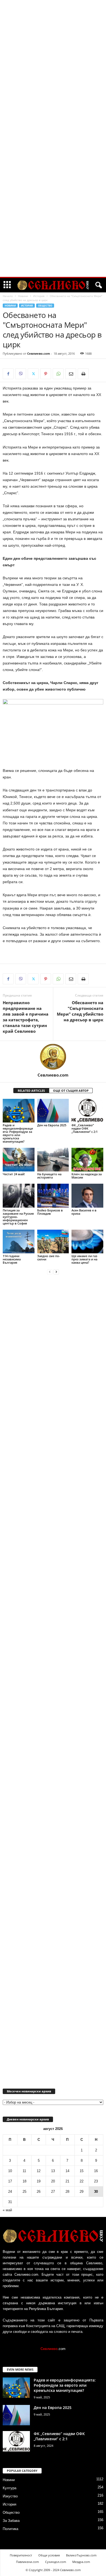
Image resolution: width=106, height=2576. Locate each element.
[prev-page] (50, 1272)
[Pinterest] (46, 374)
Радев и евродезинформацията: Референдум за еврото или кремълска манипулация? (18, 1133)
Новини (23, 296)
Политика (10, 2529)
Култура (10, 2488)
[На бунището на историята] (53, 1160)
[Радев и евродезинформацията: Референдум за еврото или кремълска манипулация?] (19, 1111)
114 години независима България (12, 1259)
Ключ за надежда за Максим (87, 1176)
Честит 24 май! (14, 1174)
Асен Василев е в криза (84, 1212)
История (39, 296)
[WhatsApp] (58, 374)
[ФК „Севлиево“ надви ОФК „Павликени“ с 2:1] (87, 1111)
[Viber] (21, 374)
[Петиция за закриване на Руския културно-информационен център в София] (19, 1196)
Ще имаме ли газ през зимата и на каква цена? (84, 1259)
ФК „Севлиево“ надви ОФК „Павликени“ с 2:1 (85, 1128)
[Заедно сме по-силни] (53, 1241)
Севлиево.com (39, 353)
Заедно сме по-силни (49, 1258)
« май (7, 2210)
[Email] (71, 374)
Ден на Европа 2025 (52, 1125)
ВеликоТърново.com (81, 2555)
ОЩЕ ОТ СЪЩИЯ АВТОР (71, 1091)
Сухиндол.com (56, 2562)
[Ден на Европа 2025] (53, 1111)
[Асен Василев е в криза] (87, 1196)
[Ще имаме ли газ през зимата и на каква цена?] (87, 1241)
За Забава (11, 2521)
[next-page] (56, 1272)
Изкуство (10, 2496)
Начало (8, 296)
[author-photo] (53, 1057)
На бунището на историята (49, 1176)
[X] (33, 374)
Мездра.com (81, 2562)
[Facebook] (8, 374)
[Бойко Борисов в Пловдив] (53, 1196)
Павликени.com (27, 2562)
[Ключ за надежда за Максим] (87, 1160)
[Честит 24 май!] (19, 1160)
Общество (45, 306)
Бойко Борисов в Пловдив (50, 1212)
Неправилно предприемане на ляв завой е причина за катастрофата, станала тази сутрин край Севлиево (26, 1017)
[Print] (83, 374)
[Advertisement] (53, 83)
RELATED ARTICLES (31, 1091)
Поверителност (21, 2555)
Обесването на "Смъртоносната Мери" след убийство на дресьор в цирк (80, 1011)
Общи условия (49, 2555)
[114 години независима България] (19, 1241)
